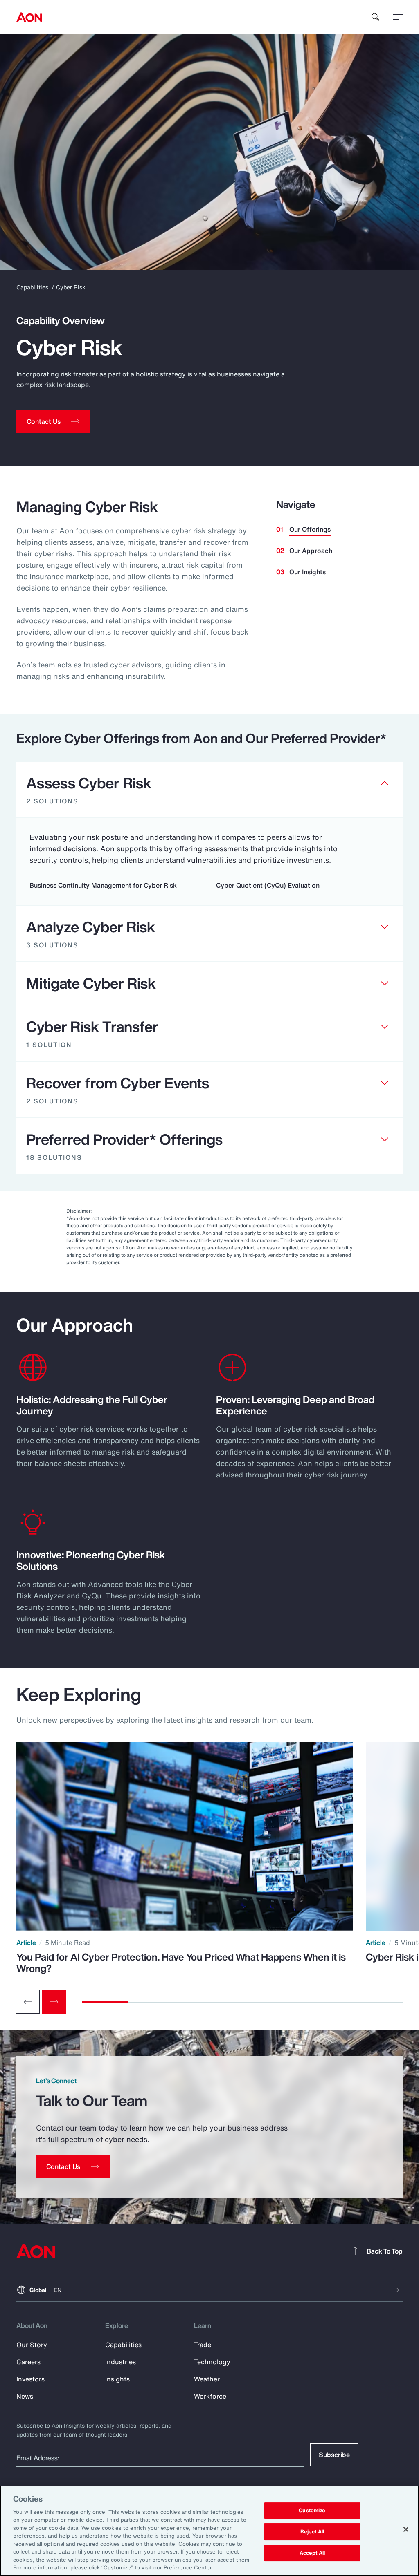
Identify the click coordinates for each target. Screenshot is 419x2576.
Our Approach (311, 551)
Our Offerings (310, 529)
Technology (212, 2362)
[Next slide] (54, 2002)
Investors (30, 2379)
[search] (376, 17)
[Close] (406, 2529)
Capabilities (32, 287)
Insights (117, 2379)
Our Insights (307, 572)
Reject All (312, 2532)
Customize (312, 2511)
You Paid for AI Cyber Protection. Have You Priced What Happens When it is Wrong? (181, 1963)
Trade (203, 2345)
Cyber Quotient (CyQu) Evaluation (268, 885)
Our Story (32, 2345)
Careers (28, 2362)
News (25, 2396)
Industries (121, 2362)
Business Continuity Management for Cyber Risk (103, 885)
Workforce (210, 2396)
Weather (207, 2379)
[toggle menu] (398, 17)
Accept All (312, 2553)
